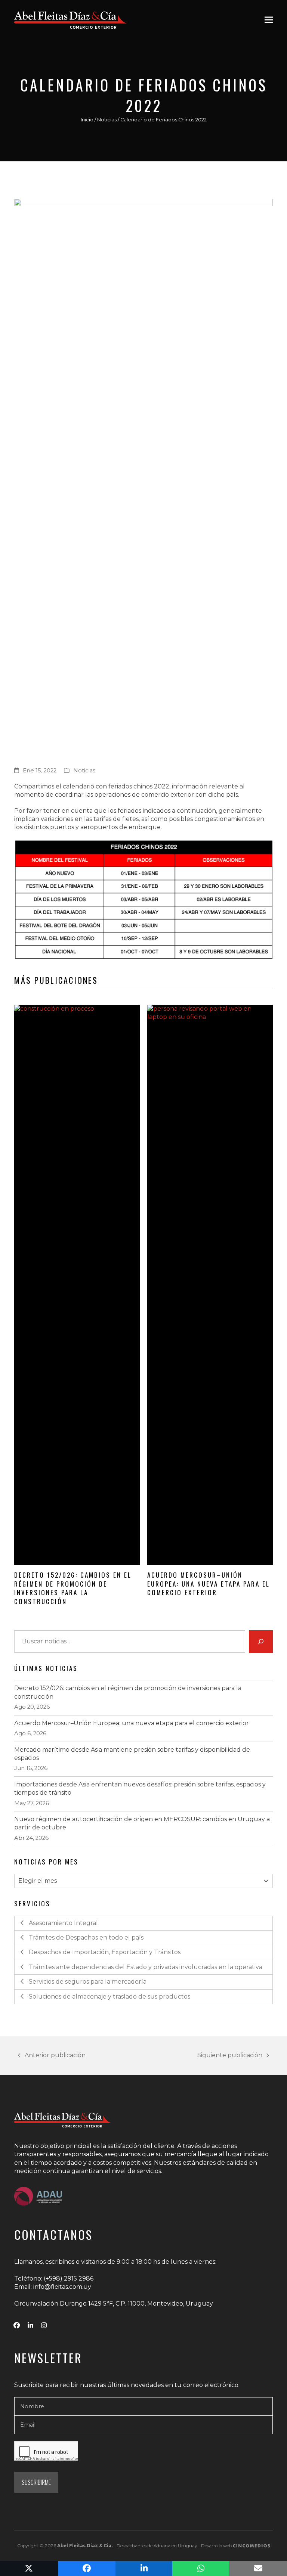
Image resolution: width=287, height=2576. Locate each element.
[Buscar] (261, 1642)
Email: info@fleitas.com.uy (53, 2287)
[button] (269, 20)
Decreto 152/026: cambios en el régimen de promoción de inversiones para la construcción (73, 1588)
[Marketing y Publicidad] (251, 2546)
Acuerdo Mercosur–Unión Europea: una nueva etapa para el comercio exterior (209, 1583)
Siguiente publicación (230, 2056)
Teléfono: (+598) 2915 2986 (54, 2279)
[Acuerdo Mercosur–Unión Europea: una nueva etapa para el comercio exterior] (210, 1285)
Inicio (87, 120)
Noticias (107, 120)
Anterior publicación (52, 2056)
